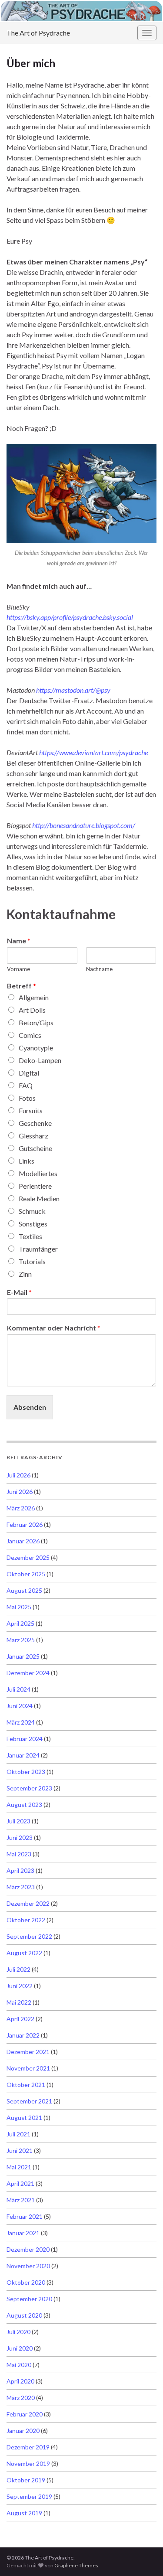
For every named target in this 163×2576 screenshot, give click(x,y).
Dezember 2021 (28, 2052)
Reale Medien (39, 1198)
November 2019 (28, 2464)
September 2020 (29, 2299)
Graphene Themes (76, 2565)
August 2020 (24, 2315)
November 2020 (28, 2266)
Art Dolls (32, 1010)
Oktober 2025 (26, 1574)
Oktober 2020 (26, 2282)
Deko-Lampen (40, 1060)
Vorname (18, 969)
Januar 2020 (23, 2431)
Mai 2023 (19, 1854)
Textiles (30, 1236)
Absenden (30, 1407)
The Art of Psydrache (38, 33)
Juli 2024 (18, 1689)
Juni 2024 (20, 1706)
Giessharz (33, 1136)
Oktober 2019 (26, 2480)
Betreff (22, 986)
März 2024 (21, 1722)
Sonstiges (33, 1224)
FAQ (26, 1085)
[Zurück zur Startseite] (81, 11)
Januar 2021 (23, 2233)
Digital (29, 1073)
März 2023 (21, 1887)
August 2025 (24, 1590)
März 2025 (21, 1640)
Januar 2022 (23, 2035)
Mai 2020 (19, 2365)
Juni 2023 (20, 1837)
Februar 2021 (25, 2216)
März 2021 (21, 2200)
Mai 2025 (19, 1607)
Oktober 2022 (26, 1920)
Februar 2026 (25, 1524)
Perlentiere (35, 1186)
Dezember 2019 (28, 2447)
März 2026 (21, 1508)
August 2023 (24, 1805)
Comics (30, 1035)
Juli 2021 (18, 2134)
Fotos (27, 1098)
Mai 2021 (19, 2167)
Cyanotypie (36, 1048)
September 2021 (29, 2101)
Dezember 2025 (28, 1557)
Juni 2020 (20, 2348)
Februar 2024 (25, 1739)
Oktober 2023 (26, 1772)
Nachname (99, 969)
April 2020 (20, 2381)
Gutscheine (35, 1148)
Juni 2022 (20, 1986)
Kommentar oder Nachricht (54, 1328)
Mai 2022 (19, 2002)
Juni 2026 (20, 1492)
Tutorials (32, 1261)
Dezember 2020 (28, 2249)
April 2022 (20, 2019)
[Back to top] (143, 2556)
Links (27, 1161)
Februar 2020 (25, 2414)
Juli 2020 (18, 2332)
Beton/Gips (36, 1022)
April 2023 (20, 1870)
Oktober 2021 (26, 2085)
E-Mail (19, 1292)
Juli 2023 (18, 1821)
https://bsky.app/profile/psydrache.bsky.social (70, 617)
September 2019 (29, 2496)
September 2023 (29, 1788)
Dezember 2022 (28, 1903)
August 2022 (24, 1953)
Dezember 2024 (28, 1673)
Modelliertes (38, 1173)
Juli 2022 (18, 1969)
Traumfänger (38, 1249)
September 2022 (29, 1936)
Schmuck (32, 1211)
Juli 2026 (18, 1475)
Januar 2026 (23, 1541)
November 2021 (28, 2068)
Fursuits (31, 1110)
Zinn (25, 1274)
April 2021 (20, 2183)
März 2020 (21, 2398)
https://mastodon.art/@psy (73, 690)
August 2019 (24, 2513)
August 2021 (24, 2118)
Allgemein (34, 997)
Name (19, 941)
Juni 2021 (20, 2150)
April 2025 (20, 1623)
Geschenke (35, 1123)
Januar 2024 (23, 1755)
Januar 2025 (23, 1656)
